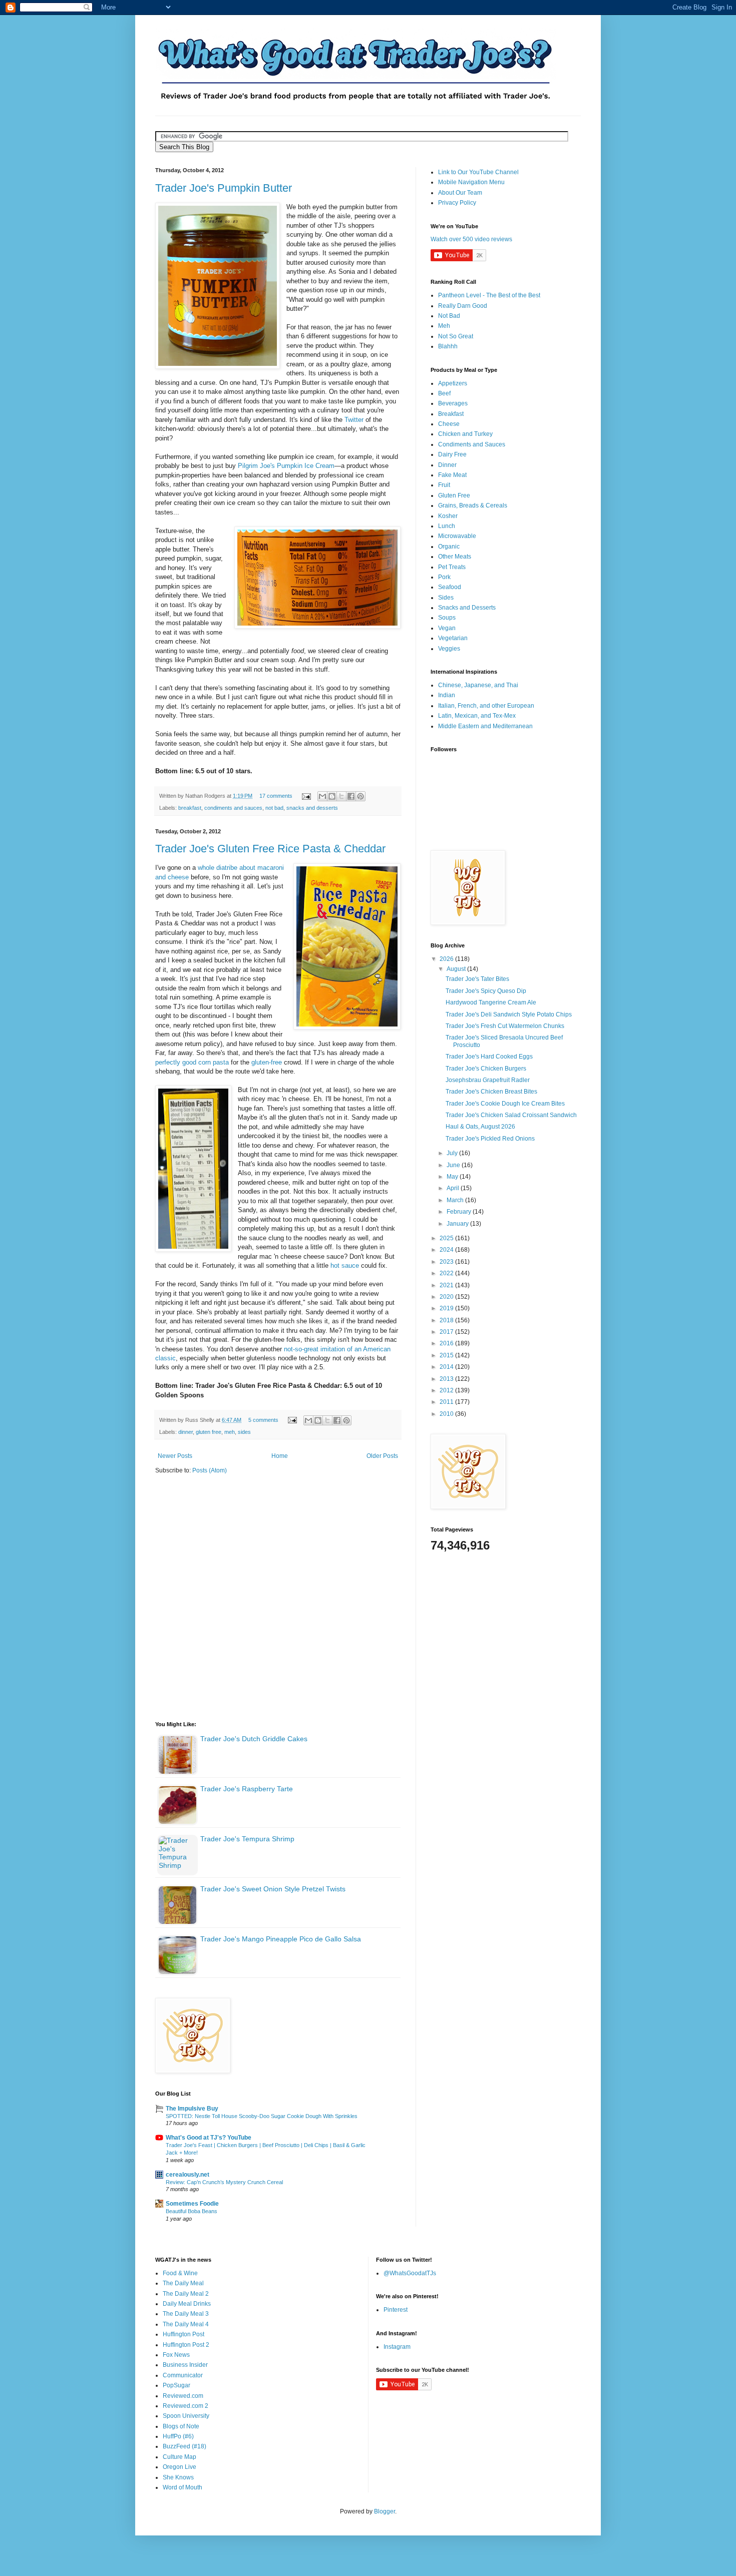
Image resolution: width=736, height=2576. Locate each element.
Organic (449, 547)
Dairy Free (452, 454)
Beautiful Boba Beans (192, 2211)
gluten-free (267, 1062)
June (454, 1165)
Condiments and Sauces (472, 444)
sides (244, 1432)
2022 (447, 1273)
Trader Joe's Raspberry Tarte (247, 1789)
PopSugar (176, 2385)
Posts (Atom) (210, 1470)
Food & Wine (180, 2273)
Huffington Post (183, 2334)
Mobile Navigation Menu (471, 182)
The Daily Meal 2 (186, 2294)
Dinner (447, 465)
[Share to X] (341, 796)
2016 (447, 1343)
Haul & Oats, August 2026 (480, 1127)
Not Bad (449, 316)
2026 (447, 959)
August (457, 969)
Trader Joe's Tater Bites (477, 979)
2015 (447, 1355)
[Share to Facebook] (351, 796)
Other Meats (455, 557)
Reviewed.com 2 (186, 2406)
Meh (444, 326)
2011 (447, 1402)
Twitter (354, 420)
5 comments (263, 1420)
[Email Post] (306, 796)
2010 (447, 1414)
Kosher (448, 516)
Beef (444, 393)
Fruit (444, 485)
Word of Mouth (182, 2487)
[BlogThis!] (332, 796)
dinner (186, 1432)
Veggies (449, 649)
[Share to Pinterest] (360, 796)
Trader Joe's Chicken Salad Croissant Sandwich (511, 1115)
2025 (447, 1238)
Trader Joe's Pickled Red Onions (490, 1139)
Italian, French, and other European (486, 706)
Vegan (447, 628)
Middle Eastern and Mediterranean (485, 726)
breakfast (190, 808)
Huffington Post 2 (186, 2345)
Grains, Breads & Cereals (473, 505)
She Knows (178, 2477)
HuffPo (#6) (178, 2436)
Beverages (453, 403)
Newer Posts (175, 1456)
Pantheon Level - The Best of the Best (489, 295)
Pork (444, 577)
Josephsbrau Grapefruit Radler (488, 1080)
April (454, 1188)
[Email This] (322, 796)
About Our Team (460, 193)
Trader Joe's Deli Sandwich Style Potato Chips (509, 1014)
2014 (447, 1367)
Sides (446, 598)
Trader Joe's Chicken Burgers (486, 1069)
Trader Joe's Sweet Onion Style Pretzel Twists (273, 1889)
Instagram (397, 2347)
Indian (447, 695)
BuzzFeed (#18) (185, 2446)
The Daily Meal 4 (186, 2324)
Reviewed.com (183, 2396)
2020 (447, 1297)
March (456, 1200)
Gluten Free (454, 495)
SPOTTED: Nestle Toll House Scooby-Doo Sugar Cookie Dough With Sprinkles (262, 2116)
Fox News (176, 2355)
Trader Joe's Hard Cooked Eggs (489, 1057)
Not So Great (456, 336)
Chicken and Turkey (465, 434)
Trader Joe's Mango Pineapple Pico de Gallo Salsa (281, 1939)
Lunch (447, 526)
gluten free (209, 1432)
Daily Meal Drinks (187, 2304)
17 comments (276, 796)
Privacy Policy (457, 203)
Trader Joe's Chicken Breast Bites (491, 1092)
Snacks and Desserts (467, 608)
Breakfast (451, 414)
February (460, 1212)
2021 (447, 1285)
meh (230, 1432)
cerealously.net (188, 2175)
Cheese (449, 424)
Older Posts (382, 1456)
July (453, 1153)
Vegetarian (453, 638)
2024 (447, 1250)
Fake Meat (452, 475)
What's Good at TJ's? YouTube (209, 2138)
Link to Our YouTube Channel (478, 172)
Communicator (183, 2375)
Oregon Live (179, 2467)
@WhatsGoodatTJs (410, 2273)
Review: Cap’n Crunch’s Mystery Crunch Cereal (224, 2182)
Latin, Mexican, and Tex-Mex (477, 716)
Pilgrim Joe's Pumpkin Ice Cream (286, 466)
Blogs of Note (181, 2426)
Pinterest (396, 2310)
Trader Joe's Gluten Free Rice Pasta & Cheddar (270, 849)
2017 (447, 1332)
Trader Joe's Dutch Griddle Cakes (254, 1739)
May (453, 1177)
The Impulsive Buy (192, 2109)
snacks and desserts (312, 808)
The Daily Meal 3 (186, 2314)
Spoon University (186, 2416)
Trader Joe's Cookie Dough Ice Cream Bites (505, 1104)
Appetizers (453, 383)
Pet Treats (452, 567)
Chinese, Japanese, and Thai (478, 685)
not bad (274, 808)
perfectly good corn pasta (192, 1062)
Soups (447, 618)
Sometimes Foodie (192, 2204)
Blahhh (448, 346)
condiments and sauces (233, 808)
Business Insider (185, 2365)
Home (280, 1456)
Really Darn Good (463, 306)
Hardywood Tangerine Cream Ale (491, 1002)
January (458, 1224)
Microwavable (457, 536)
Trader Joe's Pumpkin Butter (224, 188)
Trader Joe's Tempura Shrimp (247, 1839)
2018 (447, 1320)
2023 (447, 1262)
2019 (447, 1308)
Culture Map (179, 2457)
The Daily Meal (183, 2283)
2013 (447, 1379)
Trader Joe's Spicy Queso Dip (486, 991)
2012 (447, 1390)
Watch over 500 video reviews (471, 239)
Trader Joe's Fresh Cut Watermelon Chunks (505, 1026)
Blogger (385, 2511)
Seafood (450, 587)
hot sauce (345, 1265)
